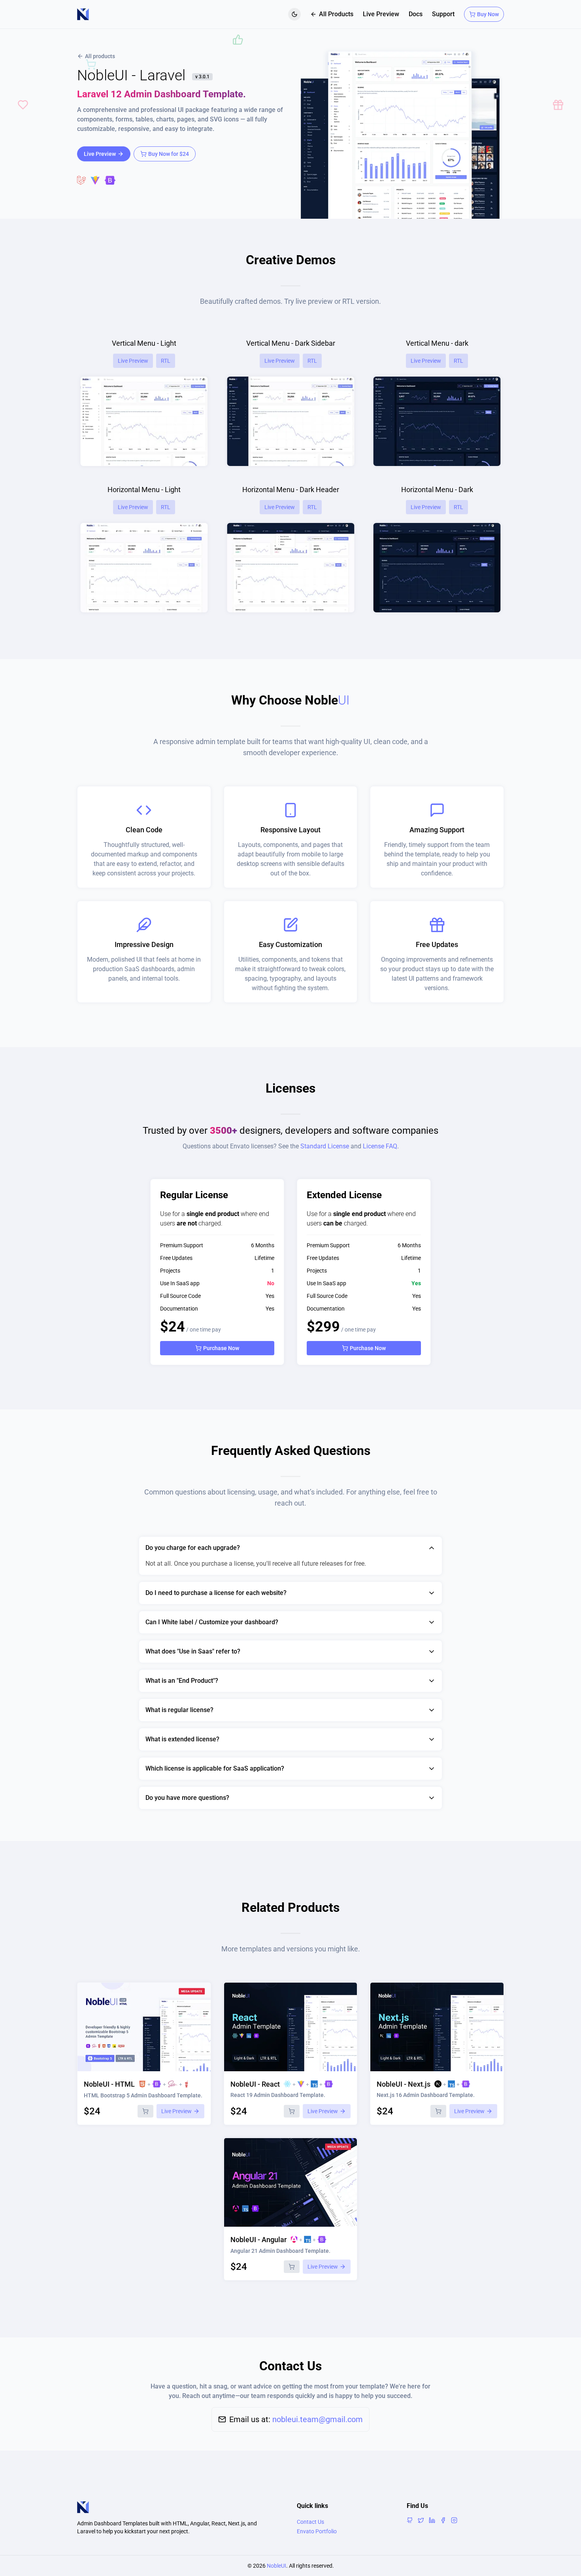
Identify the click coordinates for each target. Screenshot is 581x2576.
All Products (336, 14)
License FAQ (380, 1146)
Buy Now (488, 14)
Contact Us (310, 2522)
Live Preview (381, 14)
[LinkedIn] (432, 2520)
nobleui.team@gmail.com (318, 2419)
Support (443, 14)
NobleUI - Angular (258, 2240)
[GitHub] (410, 2520)
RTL (166, 361)
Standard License (325, 1146)
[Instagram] (454, 2520)
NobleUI (276, 2566)
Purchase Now (221, 1348)
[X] (421, 2520)
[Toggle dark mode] (294, 14)
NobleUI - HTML (109, 2084)
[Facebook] (443, 2520)
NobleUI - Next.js (404, 2084)
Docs (416, 14)
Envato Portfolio (317, 2531)
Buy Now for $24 (169, 154)
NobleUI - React (255, 2084)
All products (100, 56)
